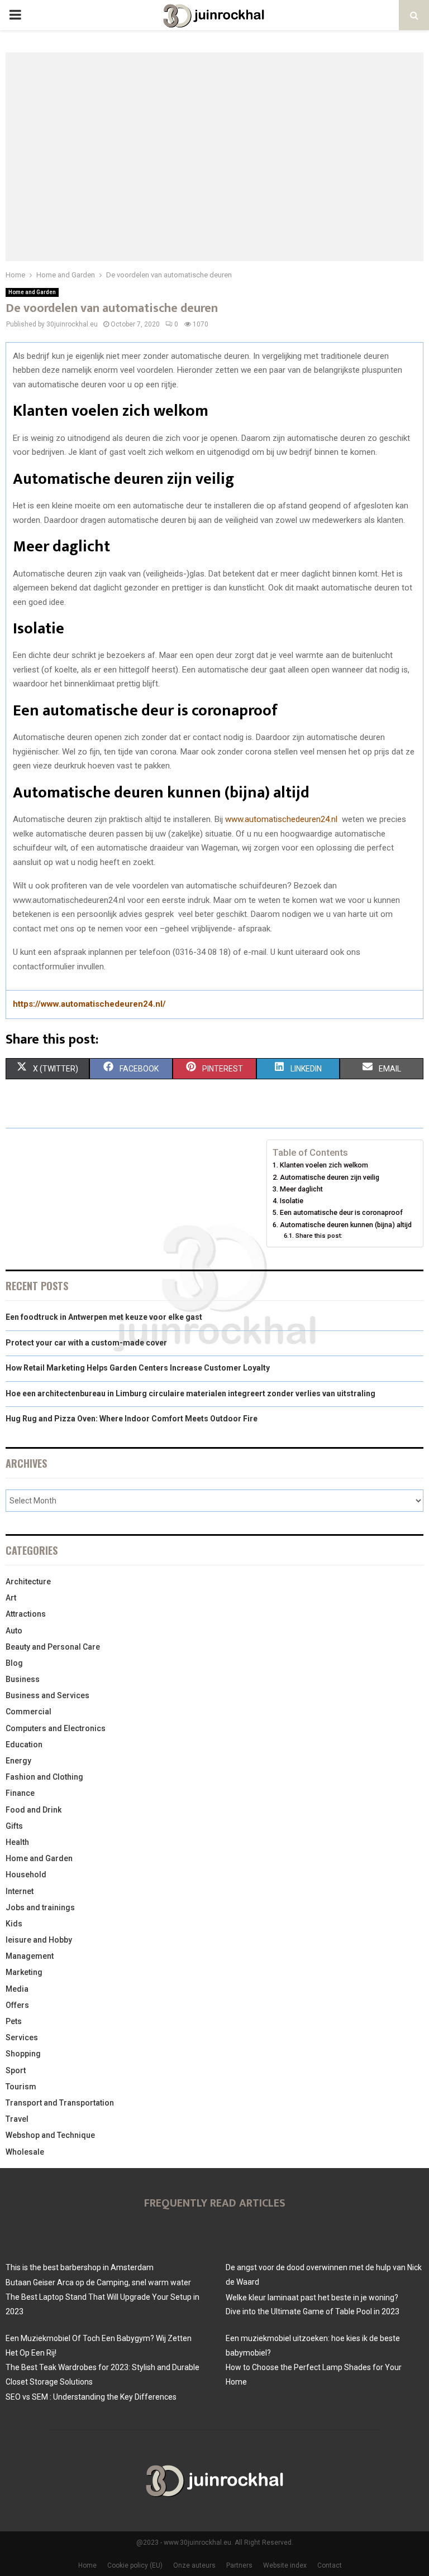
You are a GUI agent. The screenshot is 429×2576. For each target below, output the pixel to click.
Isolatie (292, 1201)
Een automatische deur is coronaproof (341, 1212)
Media (17, 1989)
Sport (16, 2070)
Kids (14, 1924)
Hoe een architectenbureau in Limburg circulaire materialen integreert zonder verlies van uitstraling (190, 1393)
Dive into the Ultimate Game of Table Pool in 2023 (313, 2311)
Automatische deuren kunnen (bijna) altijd (346, 1225)
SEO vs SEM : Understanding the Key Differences (91, 2397)
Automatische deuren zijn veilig (330, 1177)
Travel (17, 2119)
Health (17, 1842)
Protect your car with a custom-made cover (86, 1343)
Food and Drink (34, 1810)
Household (26, 1875)
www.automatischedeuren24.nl (281, 819)
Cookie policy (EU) (135, 2565)
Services (22, 2037)
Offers (17, 2005)
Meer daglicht (301, 1189)
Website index (285, 2565)
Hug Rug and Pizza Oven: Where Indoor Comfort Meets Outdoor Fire (132, 1419)
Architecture (28, 1582)
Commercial (28, 1712)
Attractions (26, 1614)
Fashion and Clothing (44, 1777)
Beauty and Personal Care (53, 1647)
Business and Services (47, 1695)
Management (30, 1956)
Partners (239, 2565)
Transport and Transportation (60, 2103)
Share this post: (319, 1236)
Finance (20, 1793)
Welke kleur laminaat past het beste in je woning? (312, 2298)
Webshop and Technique (50, 2135)
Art (11, 1598)
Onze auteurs (194, 2565)
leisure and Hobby (39, 1940)
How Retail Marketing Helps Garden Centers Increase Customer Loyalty (138, 1368)
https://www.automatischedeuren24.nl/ (89, 1004)
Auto (14, 1631)
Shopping (23, 2054)
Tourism (21, 2087)
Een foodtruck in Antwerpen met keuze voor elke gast (104, 1317)
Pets (14, 2021)
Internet (20, 1891)
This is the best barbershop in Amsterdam (80, 2267)
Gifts (14, 1826)
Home (87, 2565)
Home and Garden (32, 292)
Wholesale (25, 2152)
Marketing (24, 1972)
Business (23, 1679)
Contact (330, 2565)
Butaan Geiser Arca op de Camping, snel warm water (98, 2282)
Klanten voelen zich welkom (324, 1165)
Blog (14, 1663)
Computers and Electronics (56, 1728)
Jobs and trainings (40, 1907)
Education (24, 1744)
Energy (18, 1761)
